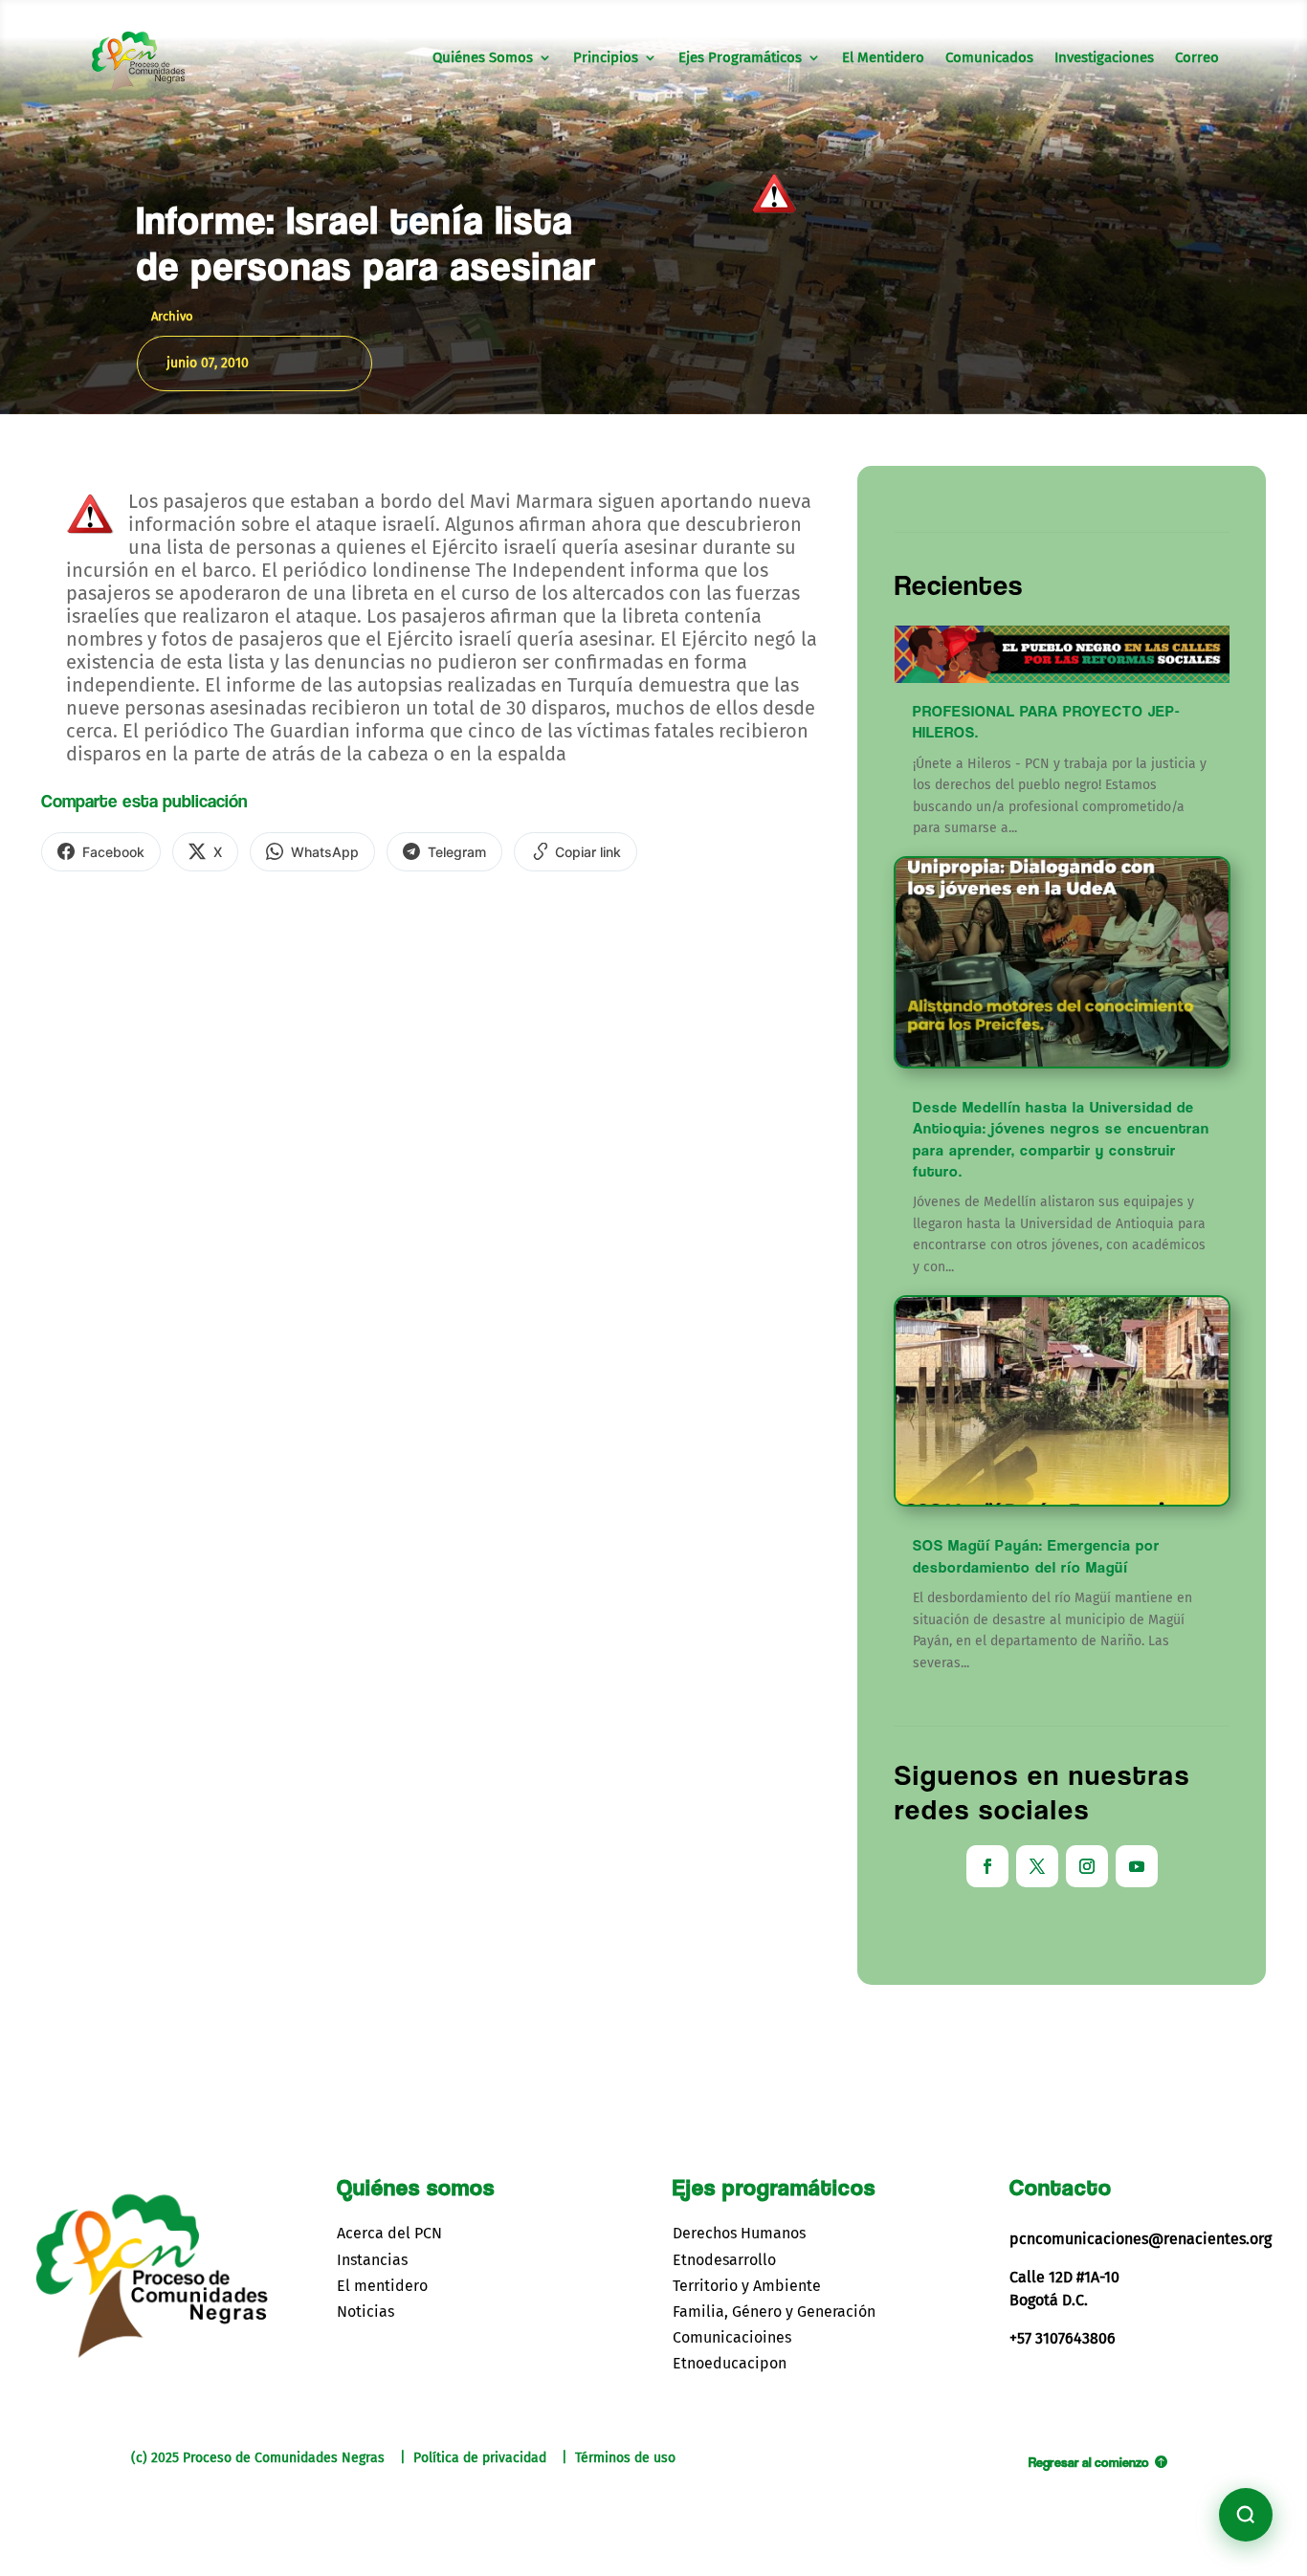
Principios (606, 58)
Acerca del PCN (389, 2233)
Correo (1197, 58)
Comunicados (989, 58)
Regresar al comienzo (1089, 2462)
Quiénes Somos (483, 58)
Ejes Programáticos (740, 58)
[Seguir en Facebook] (987, 1866)
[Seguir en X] (1037, 1866)
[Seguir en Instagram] (1087, 1866)
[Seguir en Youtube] (1137, 1866)
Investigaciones (1104, 58)
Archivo (172, 316)
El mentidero (382, 2286)
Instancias (372, 2260)
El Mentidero (883, 58)
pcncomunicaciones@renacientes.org (1141, 2239)
